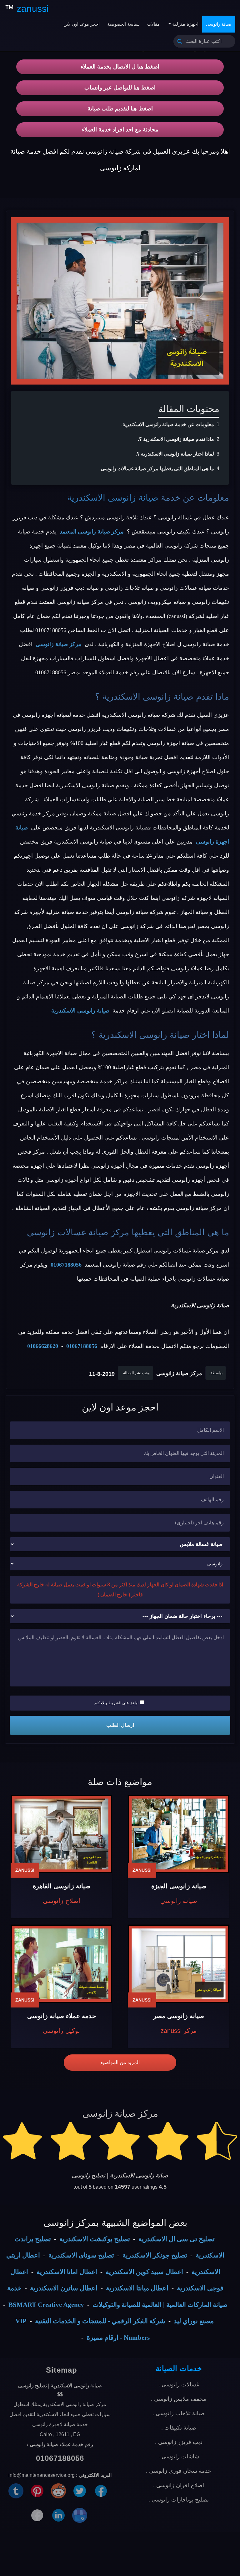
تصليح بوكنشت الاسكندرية (95, 2239)
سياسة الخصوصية (123, 24)
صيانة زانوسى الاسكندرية (113, 498)
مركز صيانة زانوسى (59, 644)
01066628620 (43, 1346)
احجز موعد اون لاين (82, 24)
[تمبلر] (16, 2490)
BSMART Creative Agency (46, 2305)
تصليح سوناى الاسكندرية (81, 2255)
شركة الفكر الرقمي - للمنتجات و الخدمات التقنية (100, 2321)
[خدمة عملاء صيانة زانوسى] (61, 1964)
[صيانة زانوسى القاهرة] (61, 1834)
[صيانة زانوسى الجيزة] (179, 1834)
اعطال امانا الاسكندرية (67, 2272)
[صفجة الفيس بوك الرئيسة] (37, 2515)
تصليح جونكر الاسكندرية (155, 2255)
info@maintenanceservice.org (42, 2475)
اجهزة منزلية (185, 24)
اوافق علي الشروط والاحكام (116, 1703)
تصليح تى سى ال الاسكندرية (177, 2239)
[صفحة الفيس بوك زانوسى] (101, 2490)
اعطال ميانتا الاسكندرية (137, 2288)
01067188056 (66, 1265)
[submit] (180, 41)
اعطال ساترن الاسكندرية (64, 2288)
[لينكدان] (58, 2515)
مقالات (153, 24)
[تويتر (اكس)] (80, 2490)
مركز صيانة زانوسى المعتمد (92, 532)
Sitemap (62, 2370)
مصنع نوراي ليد (194, 2321)
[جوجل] (80, 2515)
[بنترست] (37, 2490)
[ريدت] (58, 2490)
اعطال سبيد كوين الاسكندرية (144, 2272)
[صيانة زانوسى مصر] (179, 1964)
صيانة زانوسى (219, 24)
